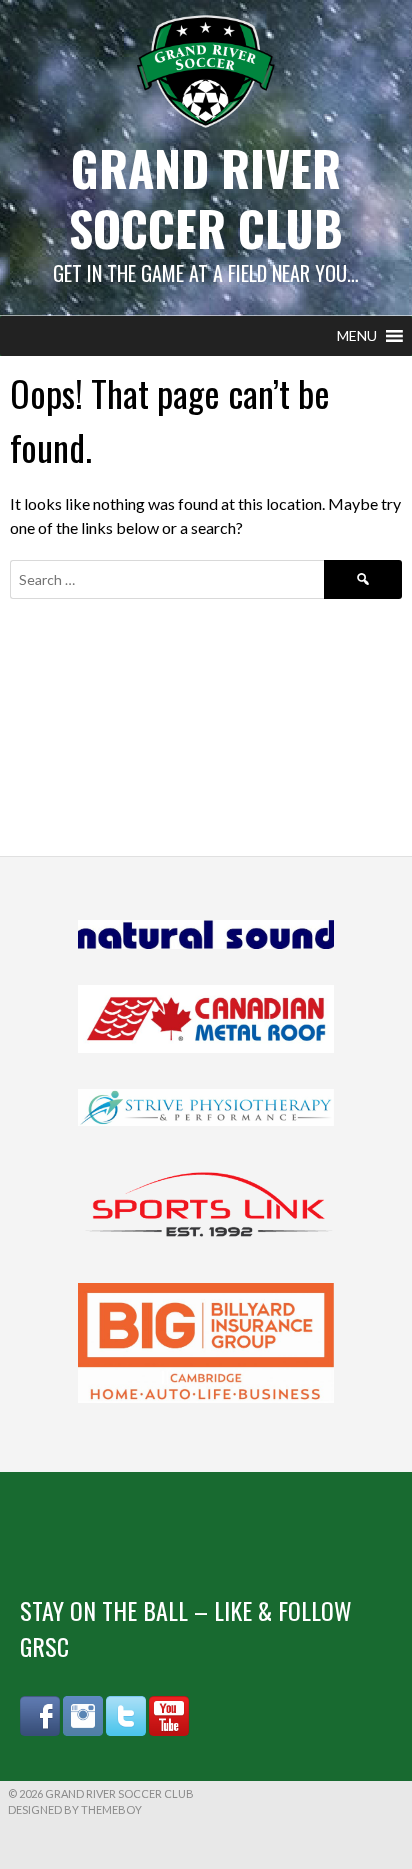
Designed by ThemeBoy (75, 1809)
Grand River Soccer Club (206, 197)
